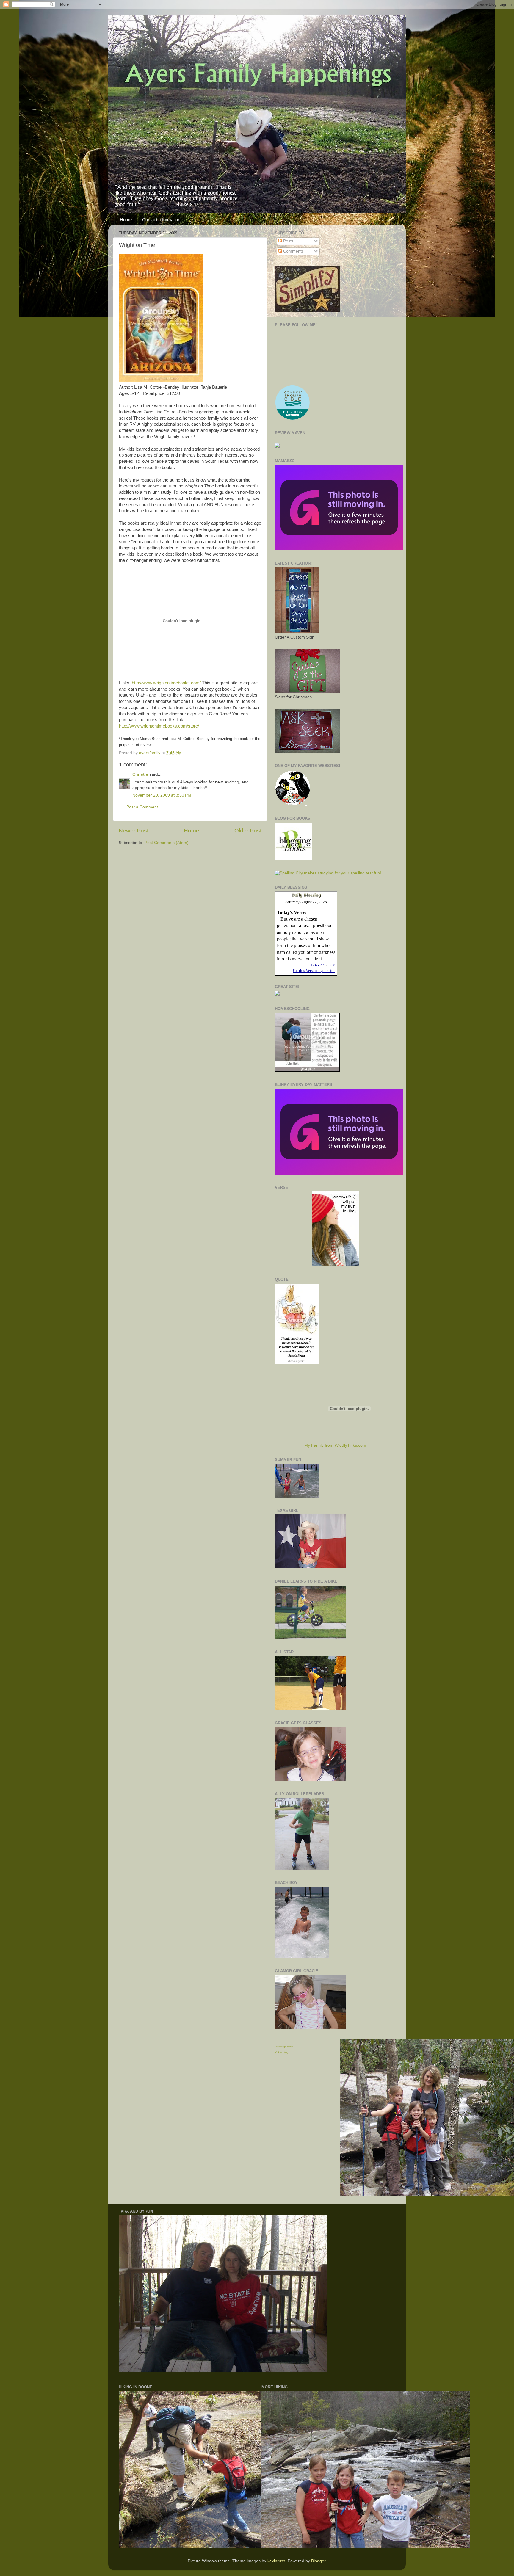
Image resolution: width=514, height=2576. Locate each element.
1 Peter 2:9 (317, 965)
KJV (332, 965)
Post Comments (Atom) (167, 843)
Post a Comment (142, 807)
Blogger (318, 2561)
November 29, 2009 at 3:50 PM (162, 795)
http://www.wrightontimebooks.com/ (166, 683)
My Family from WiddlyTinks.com (335, 1445)
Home (126, 220)
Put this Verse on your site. (314, 971)
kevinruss (276, 2561)
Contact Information (161, 220)
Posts (288, 241)
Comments (293, 251)
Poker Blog (282, 2052)
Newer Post (134, 831)
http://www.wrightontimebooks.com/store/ (159, 726)
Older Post (248, 831)
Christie (140, 774)
